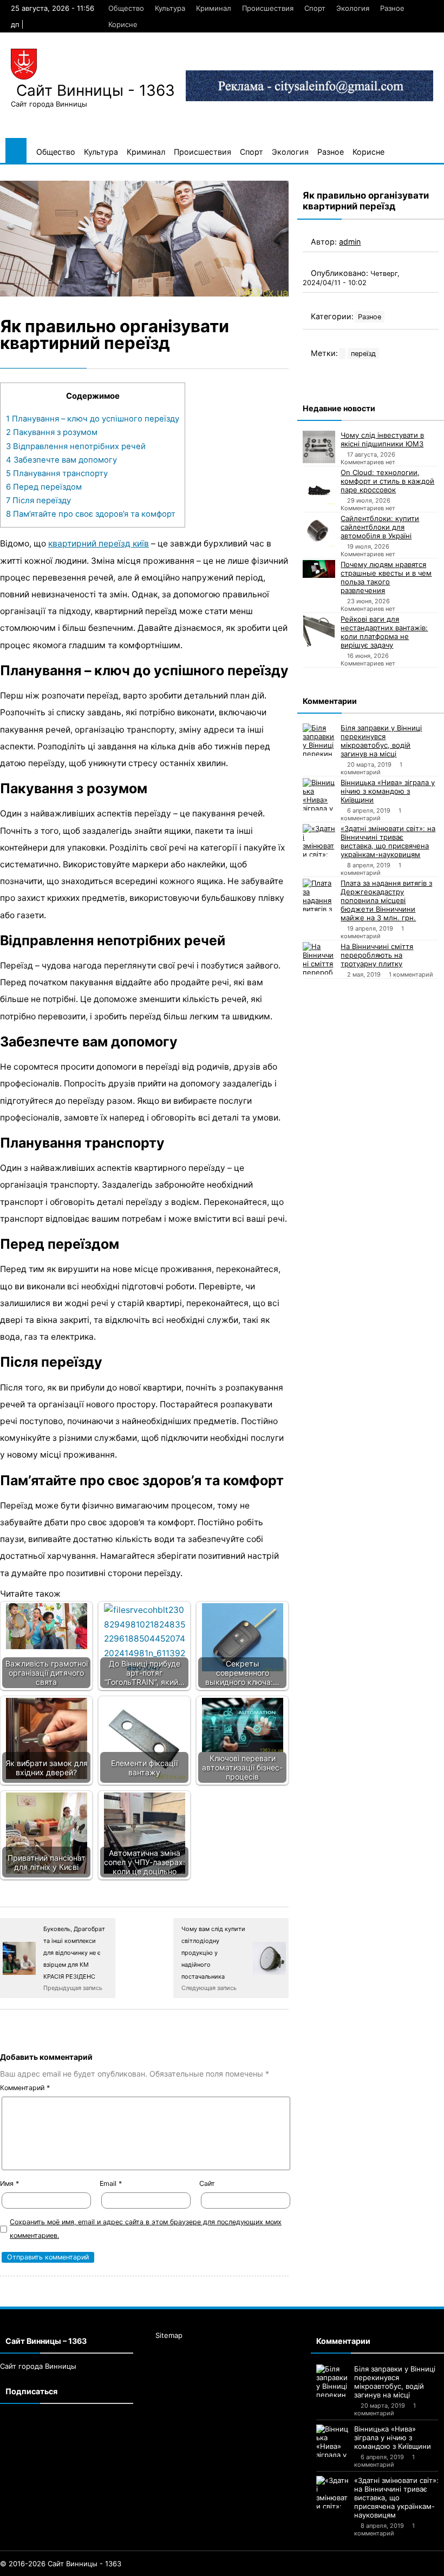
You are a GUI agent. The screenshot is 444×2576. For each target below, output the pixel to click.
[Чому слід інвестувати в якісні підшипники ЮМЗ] (319, 447)
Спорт (315, 8)
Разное (392, 8)
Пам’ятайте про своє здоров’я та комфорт (91, 514)
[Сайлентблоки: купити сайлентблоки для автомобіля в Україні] (319, 530)
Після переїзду (38, 500)
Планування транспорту (57, 473)
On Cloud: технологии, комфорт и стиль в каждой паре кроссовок (387, 481)
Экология (353, 8)
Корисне (123, 24)
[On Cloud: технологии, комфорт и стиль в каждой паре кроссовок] (319, 486)
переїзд (363, 354)
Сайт (207, 2183)
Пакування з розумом (52, 432)
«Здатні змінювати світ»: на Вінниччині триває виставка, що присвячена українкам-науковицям (388, 841)
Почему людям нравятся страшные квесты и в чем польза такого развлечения (386, 577)
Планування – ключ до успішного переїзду (93, 419)
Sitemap (169, 2335)
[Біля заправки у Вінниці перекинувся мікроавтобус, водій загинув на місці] (319, 740)
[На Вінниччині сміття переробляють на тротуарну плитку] (319, 958)
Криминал (214, 8)
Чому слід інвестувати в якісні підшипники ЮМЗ (382, 439)
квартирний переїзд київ (99, 543)
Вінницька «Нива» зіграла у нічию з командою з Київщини (388, 791)
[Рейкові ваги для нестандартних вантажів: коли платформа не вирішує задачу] (319, 631)
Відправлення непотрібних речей (76, 446)
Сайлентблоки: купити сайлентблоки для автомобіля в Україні (380, 527)
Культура (170, 8)
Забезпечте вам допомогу (61, 460)
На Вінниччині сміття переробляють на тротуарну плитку (377, 955)
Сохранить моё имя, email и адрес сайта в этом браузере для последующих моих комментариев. (146, 2229)
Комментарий (25, 2088)
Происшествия (268, 8)
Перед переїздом (44, 487)
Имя (9, 2183)
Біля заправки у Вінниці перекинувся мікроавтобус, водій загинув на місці (381, 741)
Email (111, 2183)
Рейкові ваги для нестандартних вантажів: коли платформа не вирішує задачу (384, 632)
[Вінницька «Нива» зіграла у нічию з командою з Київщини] (319, 794)
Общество (126, 8)
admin (350, 242)
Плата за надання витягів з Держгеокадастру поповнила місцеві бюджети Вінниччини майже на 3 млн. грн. (386, 900)
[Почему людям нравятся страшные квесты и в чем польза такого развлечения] (319, 569)
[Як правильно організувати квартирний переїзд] (144, 238)
